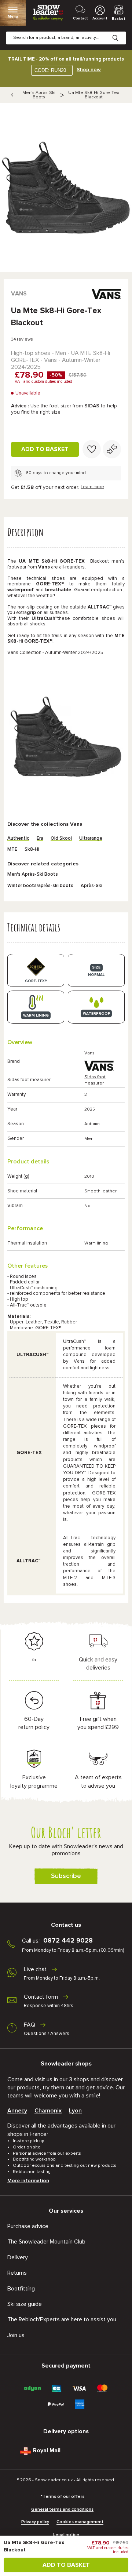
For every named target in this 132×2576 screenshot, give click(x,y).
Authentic (18, 838)
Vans (19, 294)
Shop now (89, 70)
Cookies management (80, 2522)
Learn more (92, 487)
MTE (12, 849)
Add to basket (45, 449)
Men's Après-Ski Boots (39, 95)
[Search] (121, 32)
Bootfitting (21, 2289)
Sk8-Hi (32, 849)
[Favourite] (92, 449)
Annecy (17, 2111)
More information (28, 2181)
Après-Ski (91, 886)
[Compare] (112, 449)
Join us (16, 2335)
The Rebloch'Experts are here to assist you (62, 2319)
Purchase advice (28, 2226)
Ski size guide (25, 2304)
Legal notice (66, 2535)
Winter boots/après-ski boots (40, 886)
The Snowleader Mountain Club (46, 2242)
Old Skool (61, 838)
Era (40, 838)
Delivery (18, 2257)
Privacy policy (35, 2522)
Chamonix (48, 2111)
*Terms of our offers (63, 2497)
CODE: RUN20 (50, 70)
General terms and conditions (62, 2510)
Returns (17, 2273)
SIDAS (92, 406)
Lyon (75, 2111)
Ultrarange (91, 838)
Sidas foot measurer (95, 1080)
